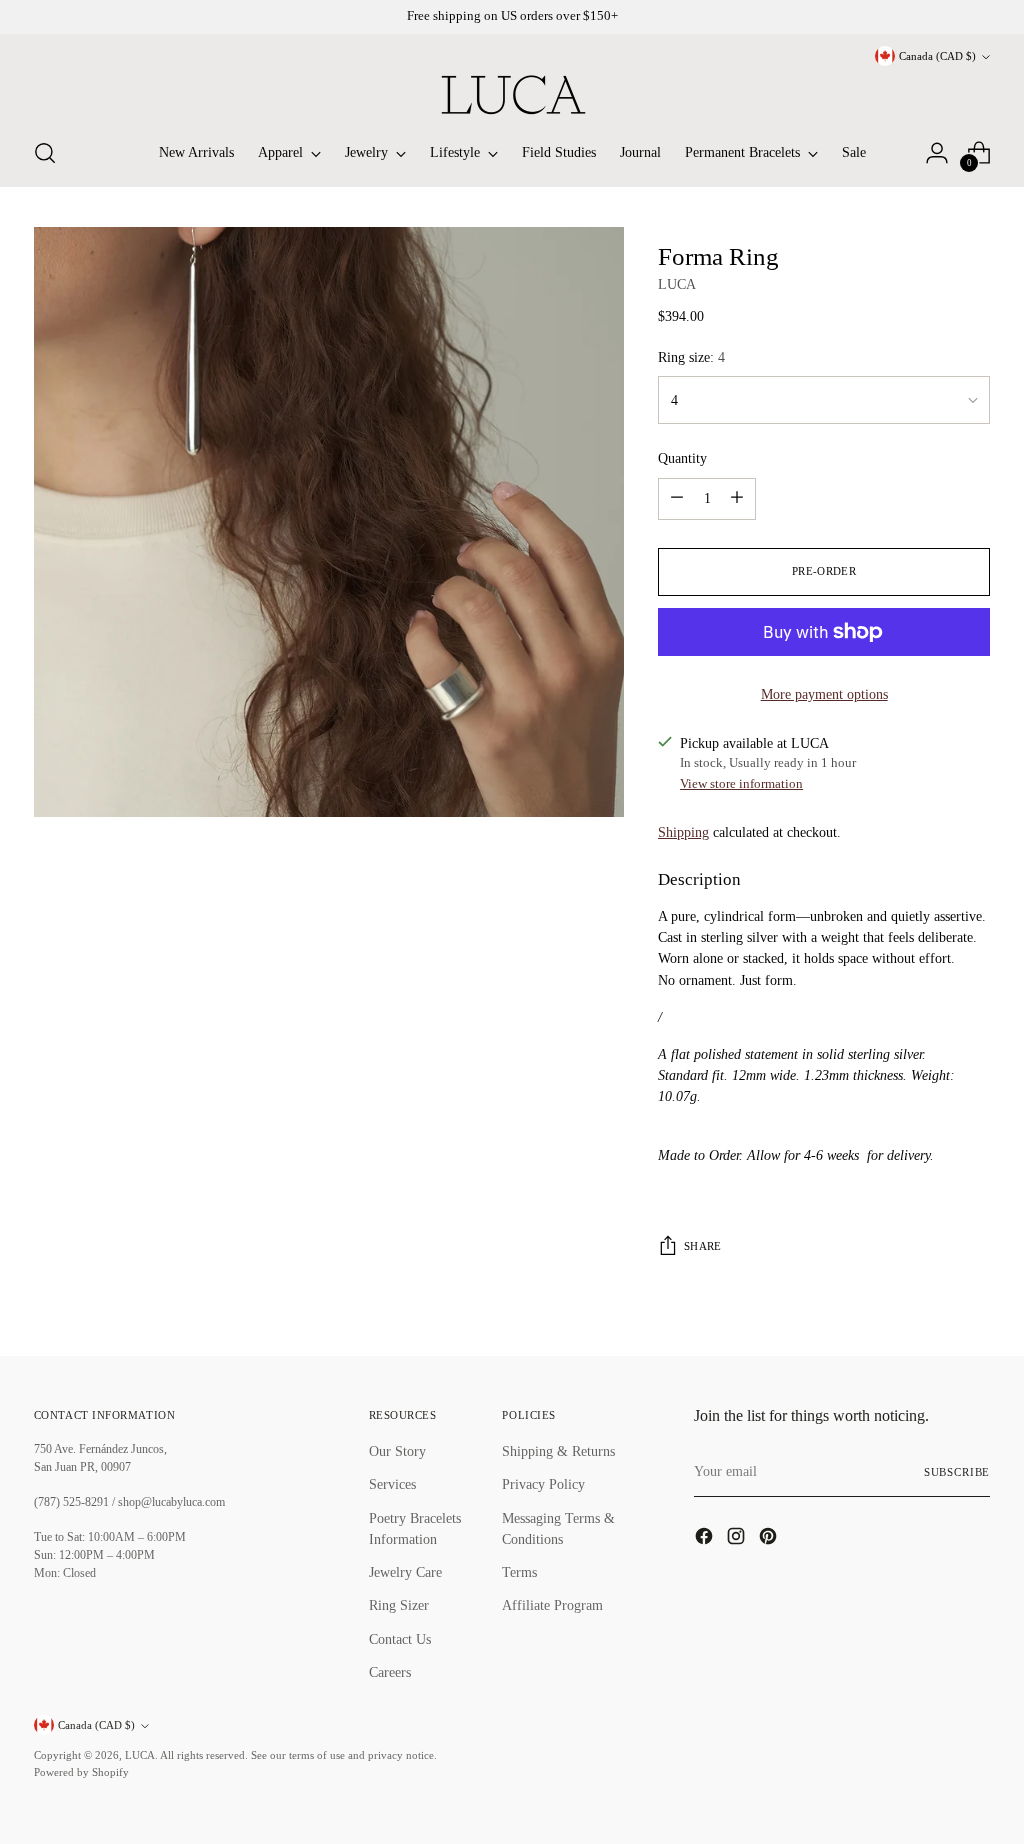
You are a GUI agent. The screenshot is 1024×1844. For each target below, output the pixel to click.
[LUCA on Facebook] (706, 1539)
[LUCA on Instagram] (738, 1539)
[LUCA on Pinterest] (770, 1539)
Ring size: (691, 357)
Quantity (682, 458)
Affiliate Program (552, 1605)
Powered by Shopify (81, 1772)
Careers (390, 1672)
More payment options (824, 694)
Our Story (397, 1451)
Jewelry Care (405, 1572)
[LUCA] (512, 94)
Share (703, 1246)
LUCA (677, 284)
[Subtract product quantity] (677, 499)
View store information (741, 784)
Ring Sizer (399, 1605)
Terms (519, 1572)
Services (392, 1484)
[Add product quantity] (737, 499)
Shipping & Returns (558, 1451)
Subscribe (957, 1472)
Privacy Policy (543, 1484)
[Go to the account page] (937, 153)
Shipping (683, 832)
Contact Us (400, 1639)
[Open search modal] (45, 153)
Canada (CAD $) (937, 56)
